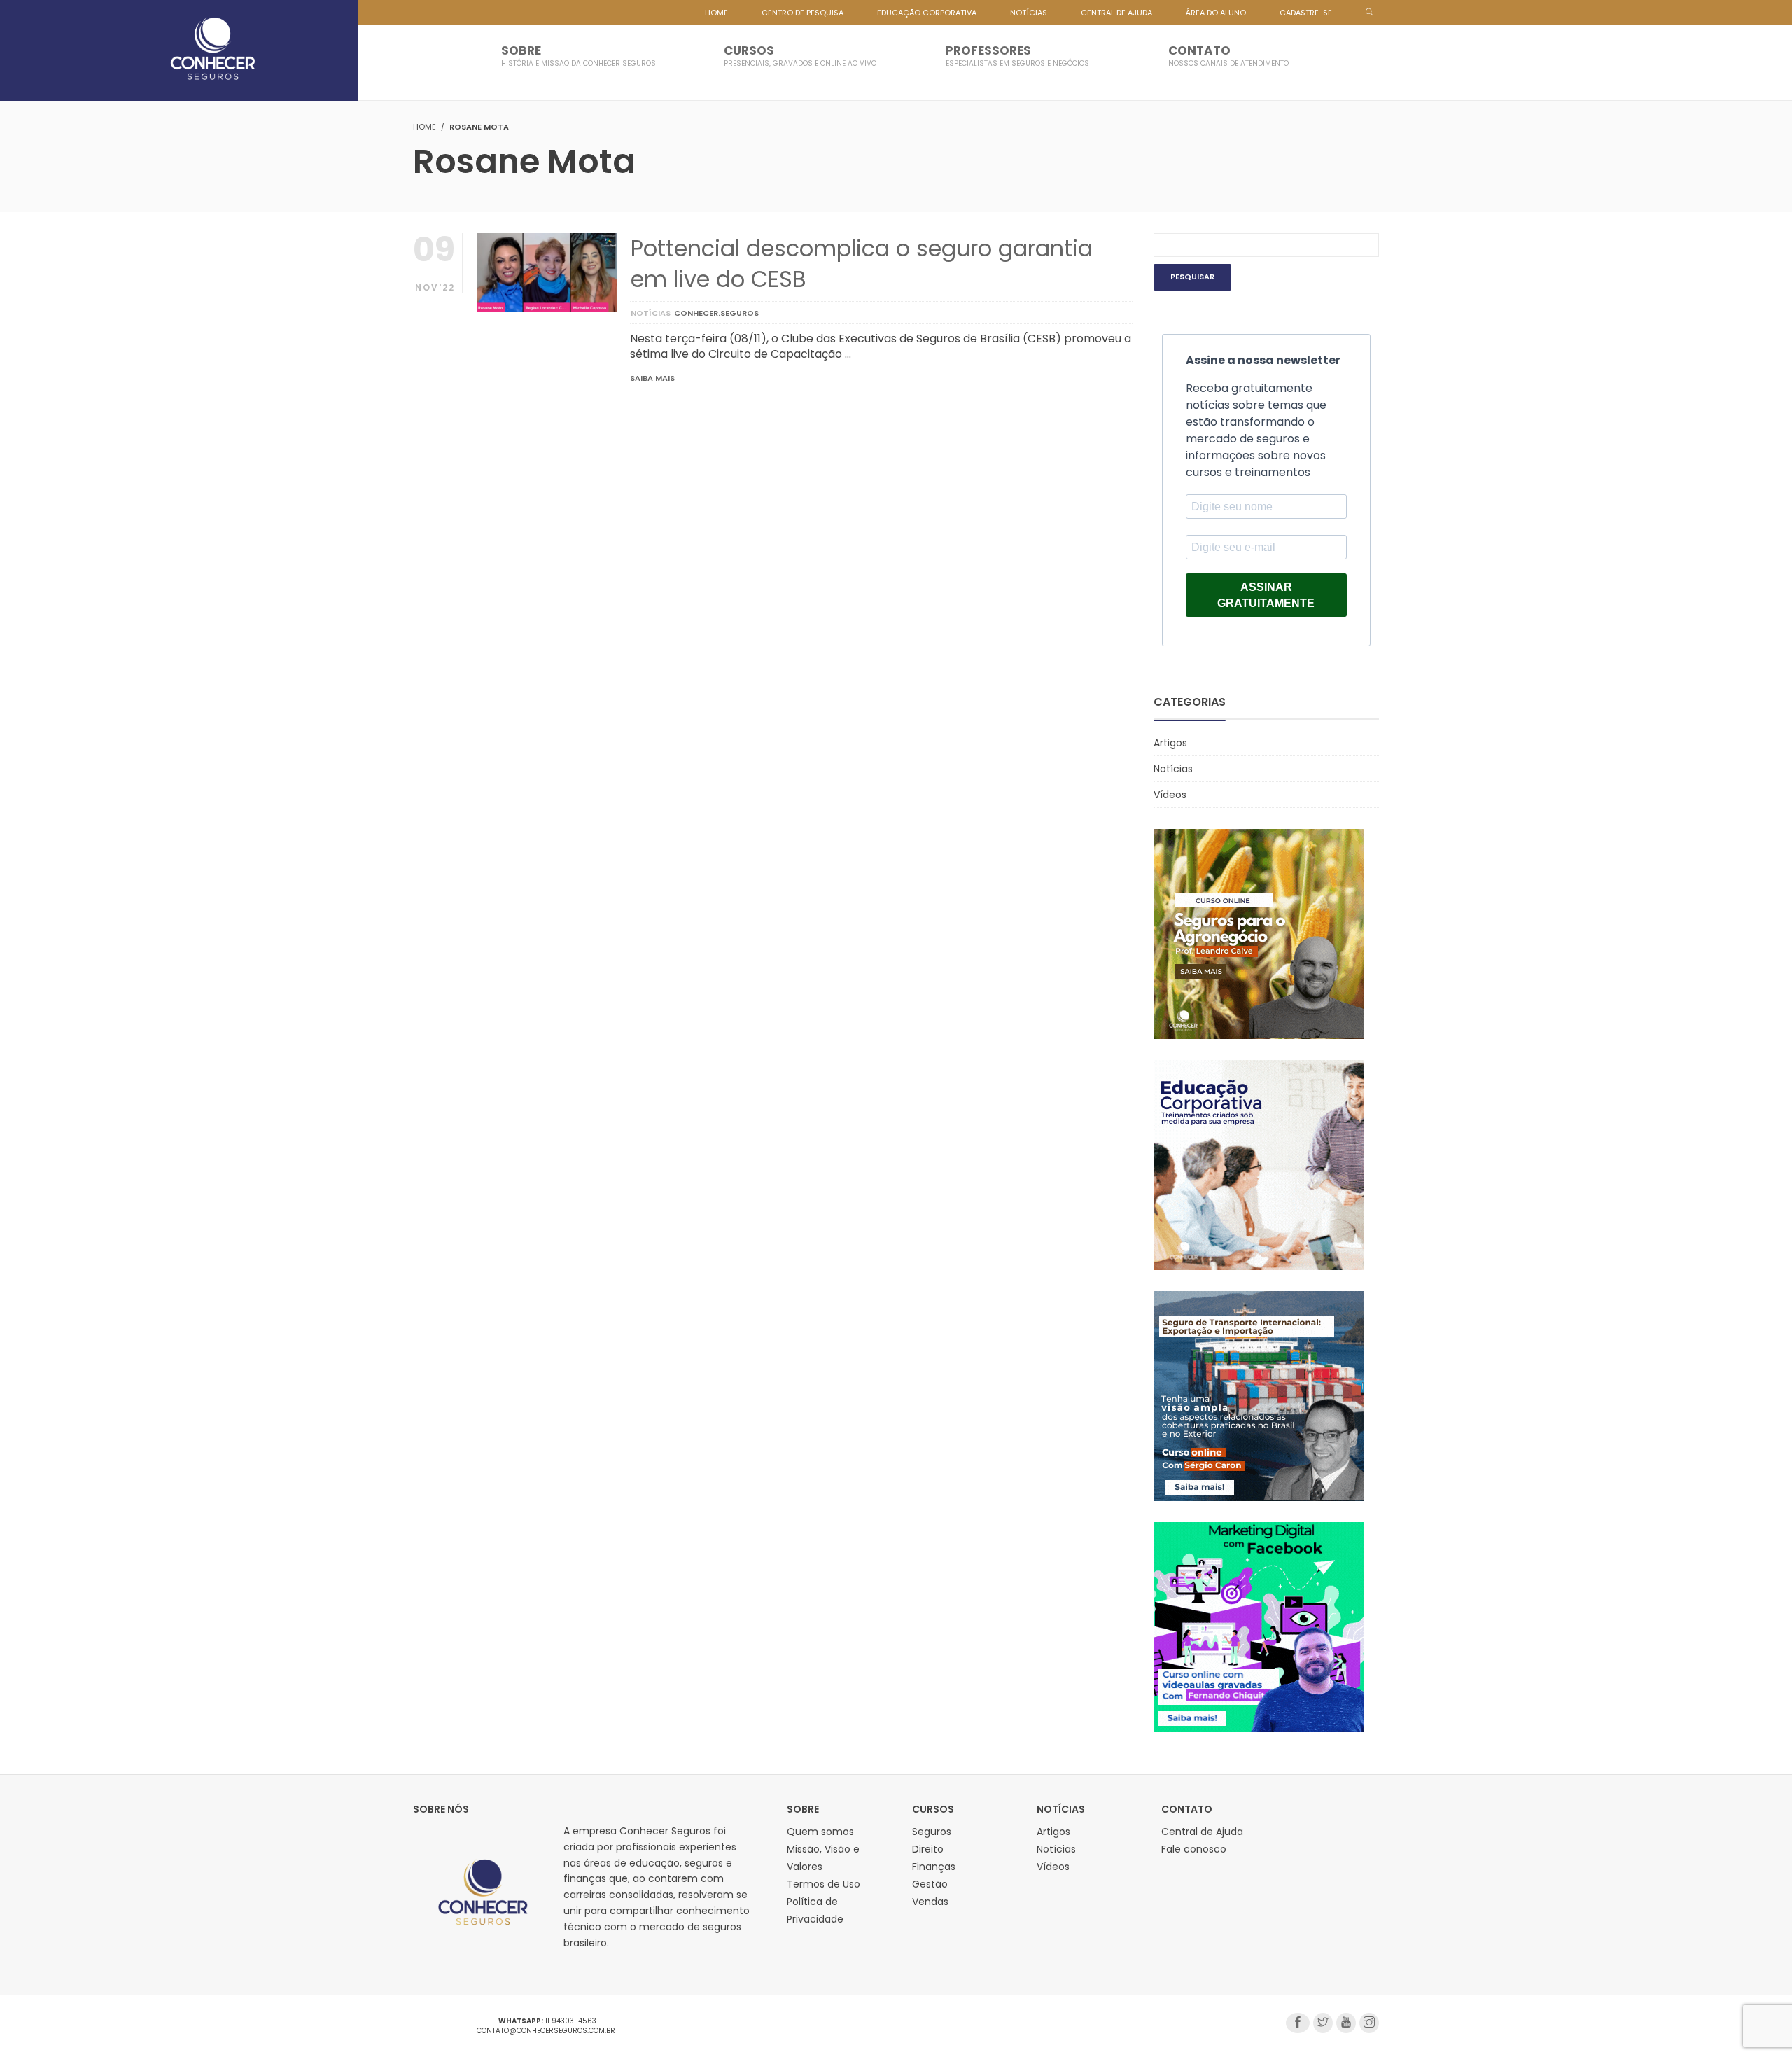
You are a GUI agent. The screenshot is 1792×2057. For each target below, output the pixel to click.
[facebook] (1298, 2023)
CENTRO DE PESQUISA (803, 13)
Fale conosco (1194, 1849)
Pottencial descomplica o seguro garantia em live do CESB (862, 263)
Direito (928, 1849)
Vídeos (1170, 795)
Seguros (932, 1832)
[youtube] (1346, 2023)
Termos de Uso (824, 1884)
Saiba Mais (652, 378)
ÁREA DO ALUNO (1216, 13)
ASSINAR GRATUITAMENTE (1266, 595)
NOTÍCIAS (1029, 13)
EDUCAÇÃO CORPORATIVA (927, 13)
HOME (716, 13)
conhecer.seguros (716, 313)
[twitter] (1323, 2023)
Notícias (651, 313)
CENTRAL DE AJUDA (1116, 13)
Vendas (930, 1902)
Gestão (930, 1884)
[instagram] (1369, 2023)
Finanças (934, 1867)
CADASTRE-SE (1306, 13)
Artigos (1170, 743)
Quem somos (820, 1832)
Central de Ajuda (1202, 1832)
